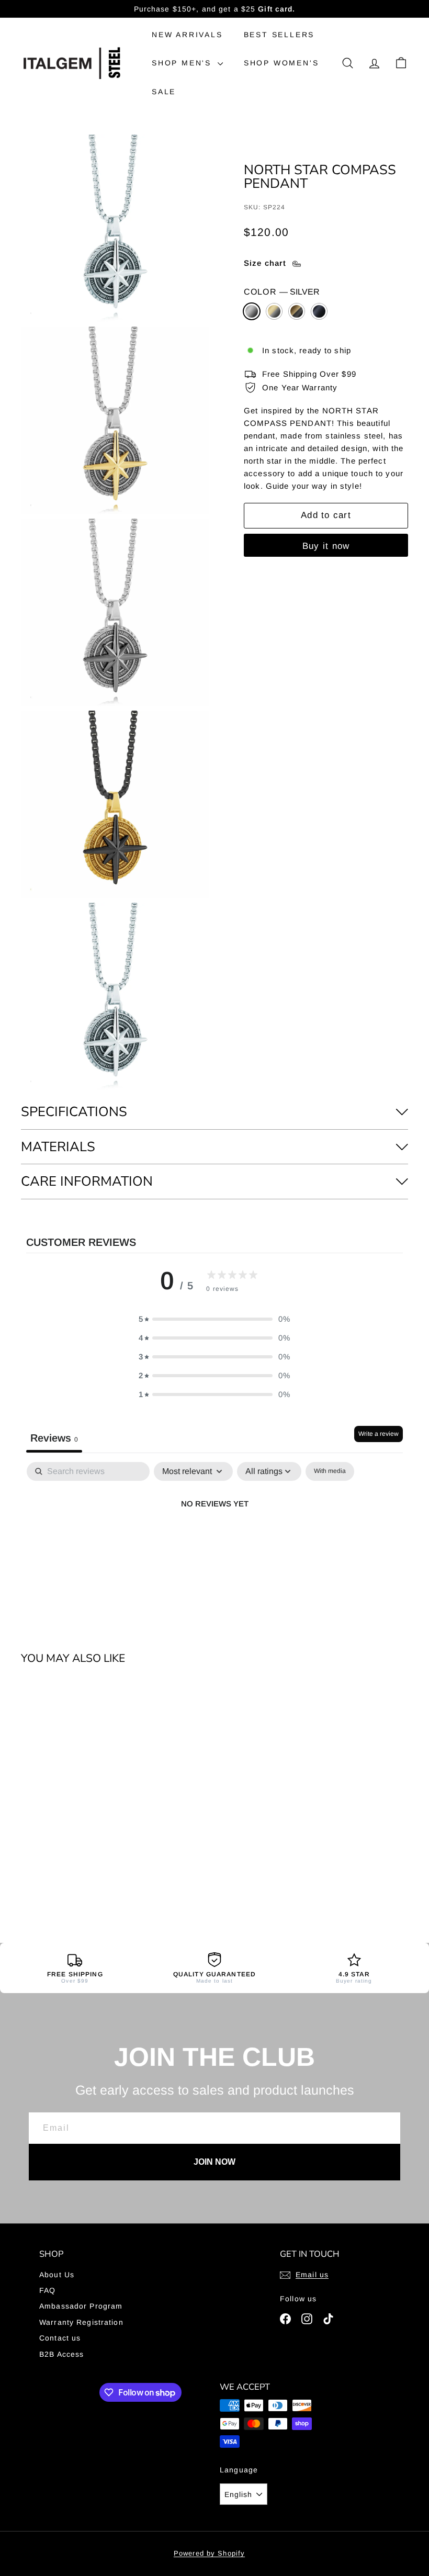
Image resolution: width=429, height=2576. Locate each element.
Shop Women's (281, 63)
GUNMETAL (319, 311)
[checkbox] (330, 1471)
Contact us (60, 2338)
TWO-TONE (274, 311)
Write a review (379, 1434)
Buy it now (326, 546)
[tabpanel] (214, 1539)
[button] (214, 1319)
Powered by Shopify (209, 2553)
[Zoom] (115, 228)
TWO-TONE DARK (297, 311)
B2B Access (61, 2354)
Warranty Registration (81, 2322)
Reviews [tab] (54, 1438)
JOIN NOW (214, 2162)
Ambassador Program (81, 2306)
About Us (57, 2275)
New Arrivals (187, 35)
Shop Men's (183, 63)
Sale (164, 92)
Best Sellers (279, 35)
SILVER (252, 311)
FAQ (47, 2290)
